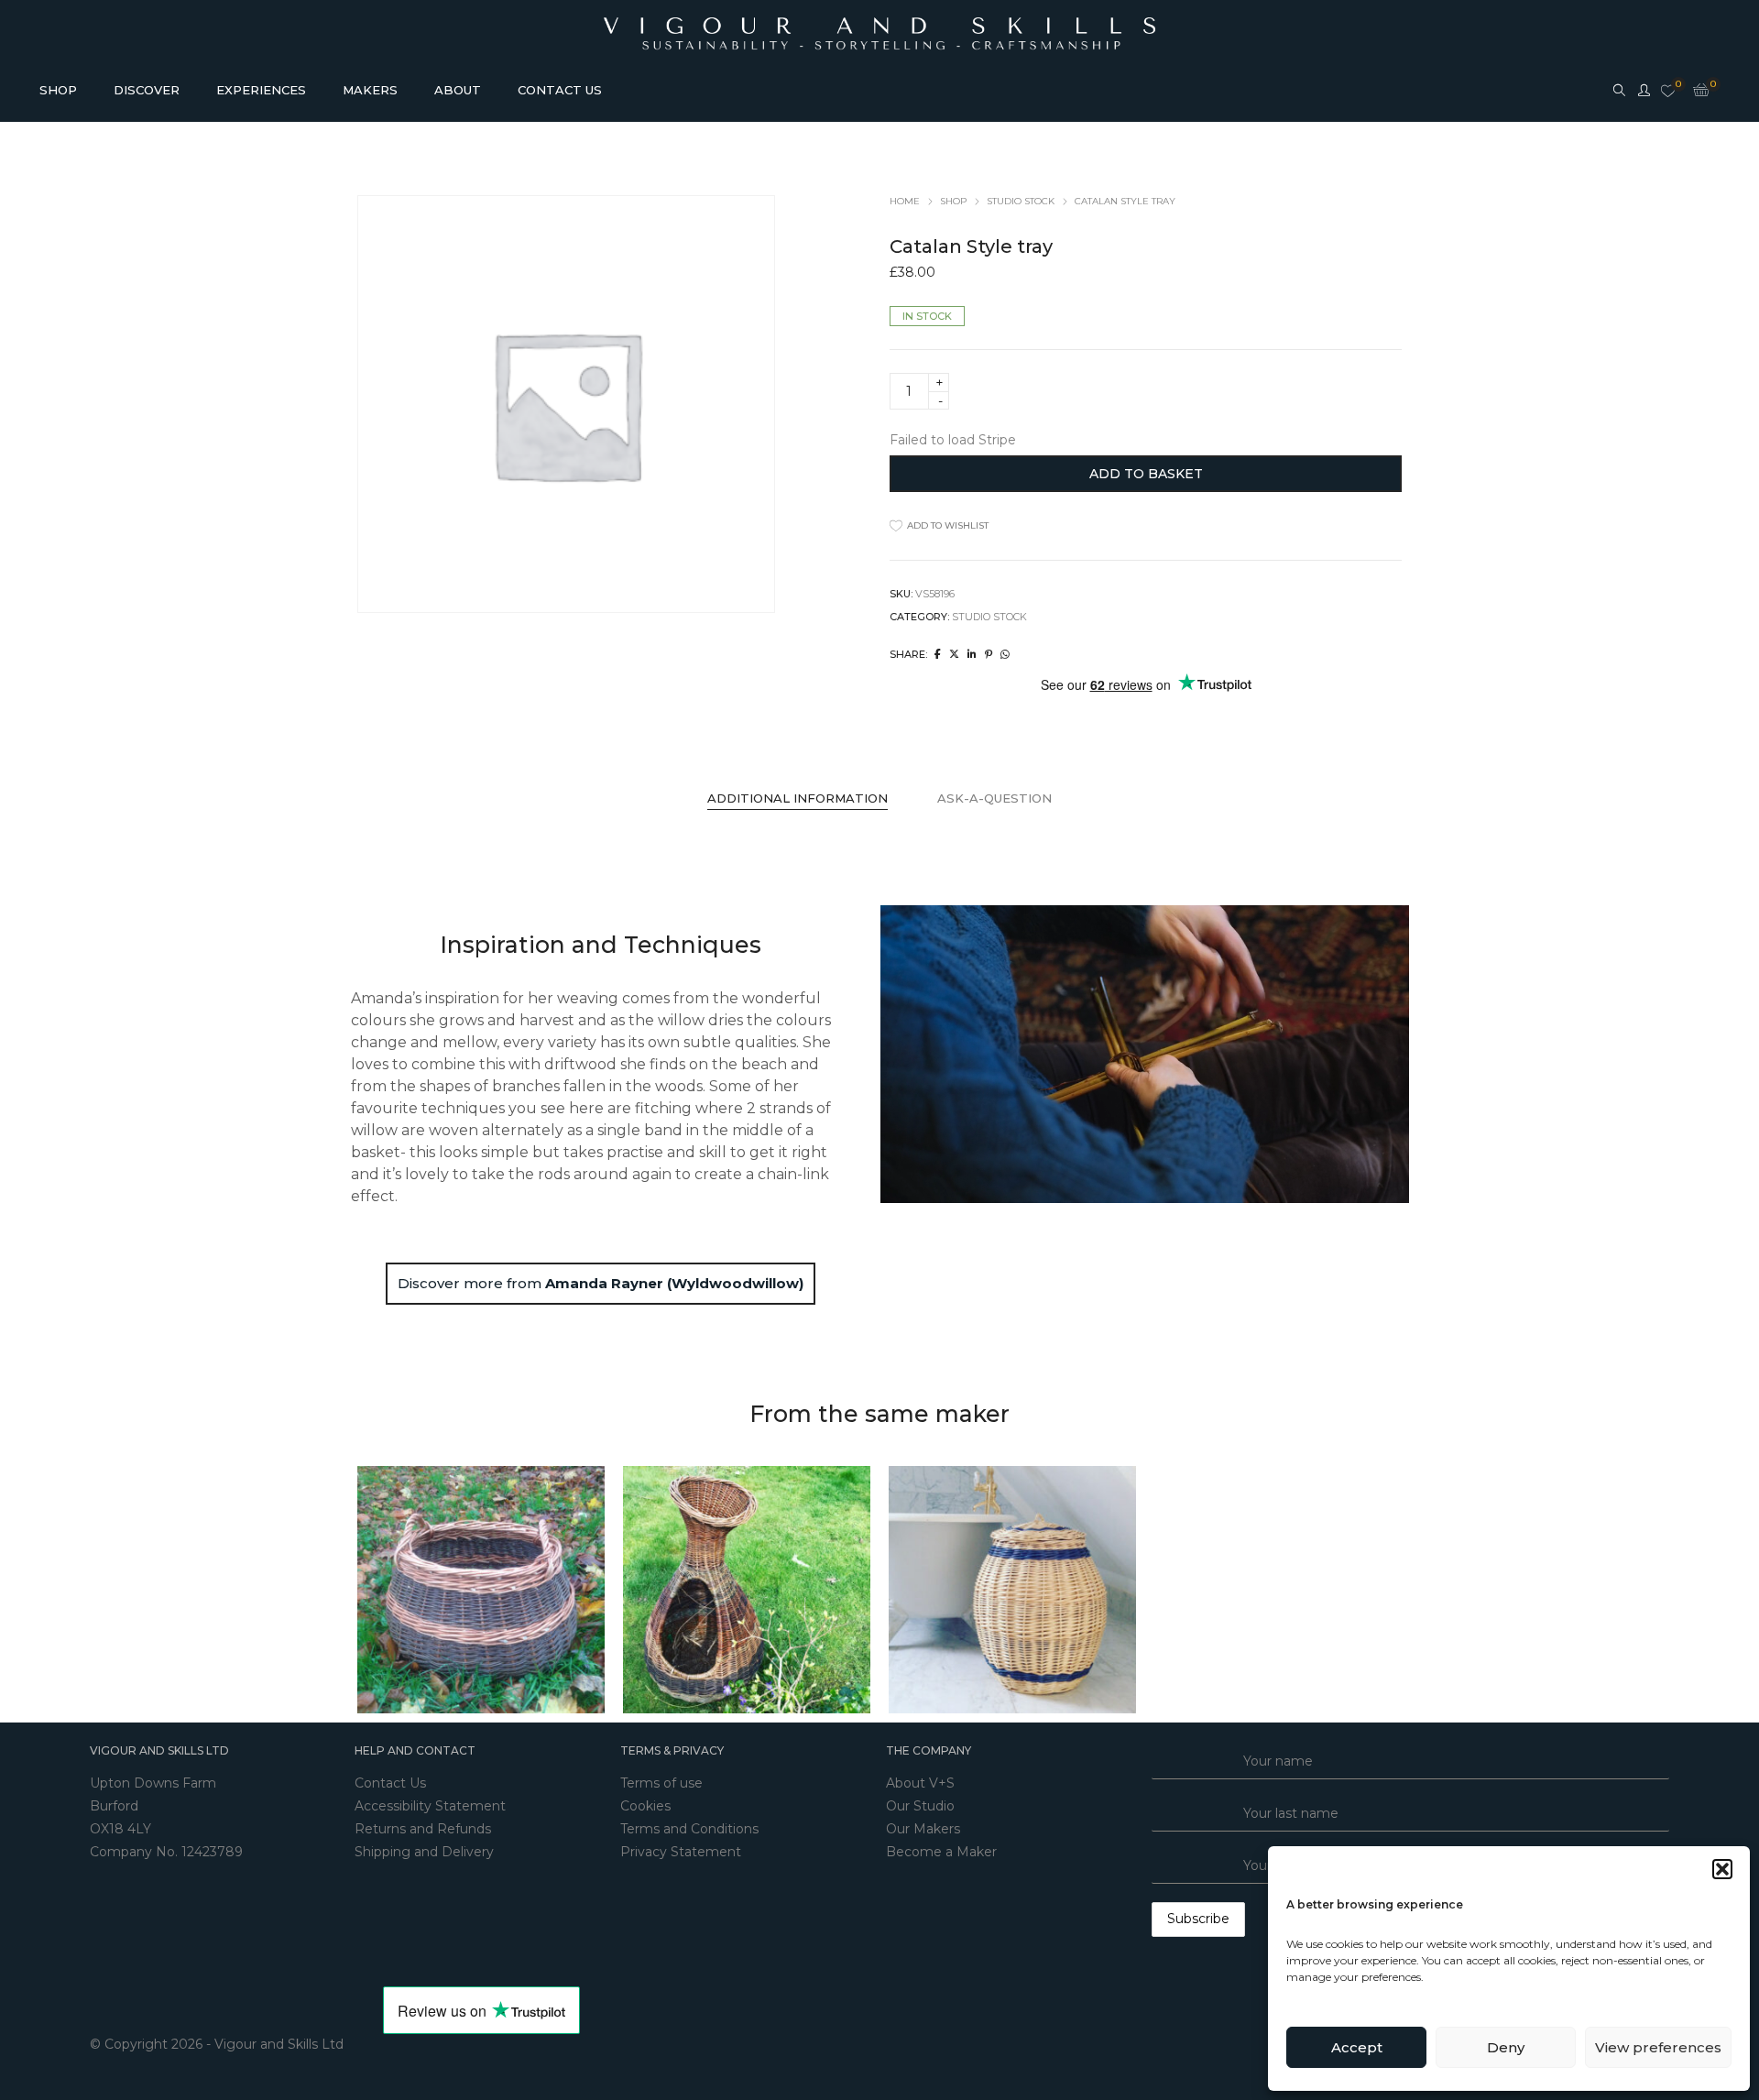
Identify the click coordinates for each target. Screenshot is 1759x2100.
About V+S (920, 1783)
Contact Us (390, 1783)
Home (905, 201)
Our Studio (920, 1806)
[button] (1722, 1869)
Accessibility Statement (430, 1806)
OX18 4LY (120, 1829)
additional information (798, 798)
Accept (1357, 2047)
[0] (1668, 92)
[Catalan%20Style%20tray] (938, 654)
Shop (953, 201)
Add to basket (1146, 474)
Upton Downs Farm (153, 1783)
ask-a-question (994, 798)
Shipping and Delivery (424, 1852)
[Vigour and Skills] (879, 26)
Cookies (645, 1806)
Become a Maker (941, 1852)
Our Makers (923, 1829)
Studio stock (1021, 201)
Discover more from (601, 1283)
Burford (114, 1806)
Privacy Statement (681, 1852)
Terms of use (661, 1783)
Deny (1506, 2047)
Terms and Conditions (689, 1829)
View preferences (1658, 2047)
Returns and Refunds (423, 1829)
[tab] (798, 798)
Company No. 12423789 (166, 1852)
